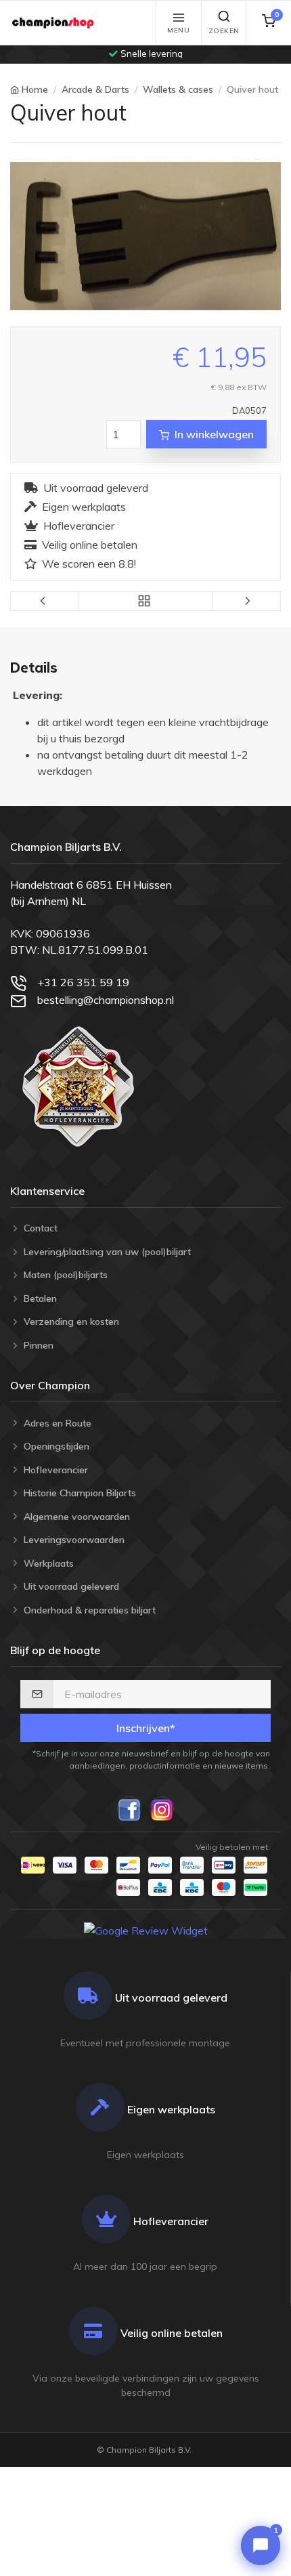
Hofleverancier (79, 526)
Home (35, 89)
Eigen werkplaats (84, 507)
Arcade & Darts (95, 89)
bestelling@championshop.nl (106, 1000)
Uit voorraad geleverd (96, 488)
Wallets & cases (178, 89)
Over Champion (50, 1385)
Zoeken (224, 31)
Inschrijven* (146, 1728)
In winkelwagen (214, 434)
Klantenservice (47, 1191)
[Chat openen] (261, 2546)
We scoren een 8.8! (89, 564)
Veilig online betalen (90, 545)
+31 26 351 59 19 (83, 982)
